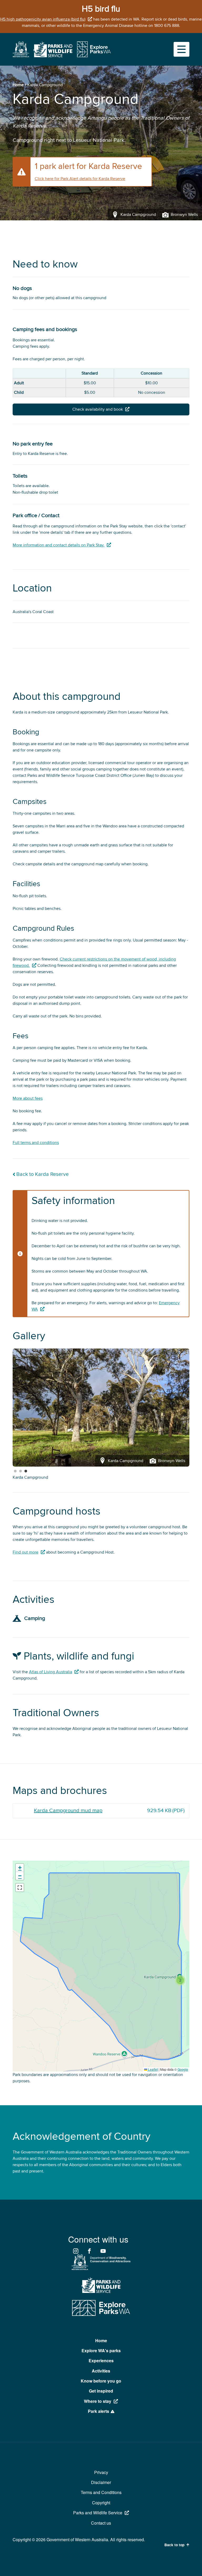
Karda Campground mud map (68, 1811)
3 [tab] (26, 1471)
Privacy (101, 2472)
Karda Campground (30, 1477)
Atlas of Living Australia (50, 1672)
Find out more (26, 1552)
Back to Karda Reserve (42, 1174)
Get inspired (101, 2391)
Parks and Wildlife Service (98, 2513)
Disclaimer (101, 2482)
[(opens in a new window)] (21, 56)
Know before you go (101, 2381)
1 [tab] (15, 1471)
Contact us (101, 2523)
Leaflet (153, 2069)
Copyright (101, 2503)
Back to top (174, 2545)
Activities (101, 2371)
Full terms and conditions (36, 1143)
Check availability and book (98, 409)
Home (18, 85)
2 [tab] (21, 1471)
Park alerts (99, 2411)
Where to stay (98, 2401)
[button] (180, 1980)
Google (183, 2069)
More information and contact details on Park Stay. (59, 545)
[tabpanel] (101, 1408)
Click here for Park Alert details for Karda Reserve (80, 179)
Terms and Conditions (101, 2492)
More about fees (28, 1098)
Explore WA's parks (101, 2351)
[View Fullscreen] (20, 1888)
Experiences (101, 2361)
